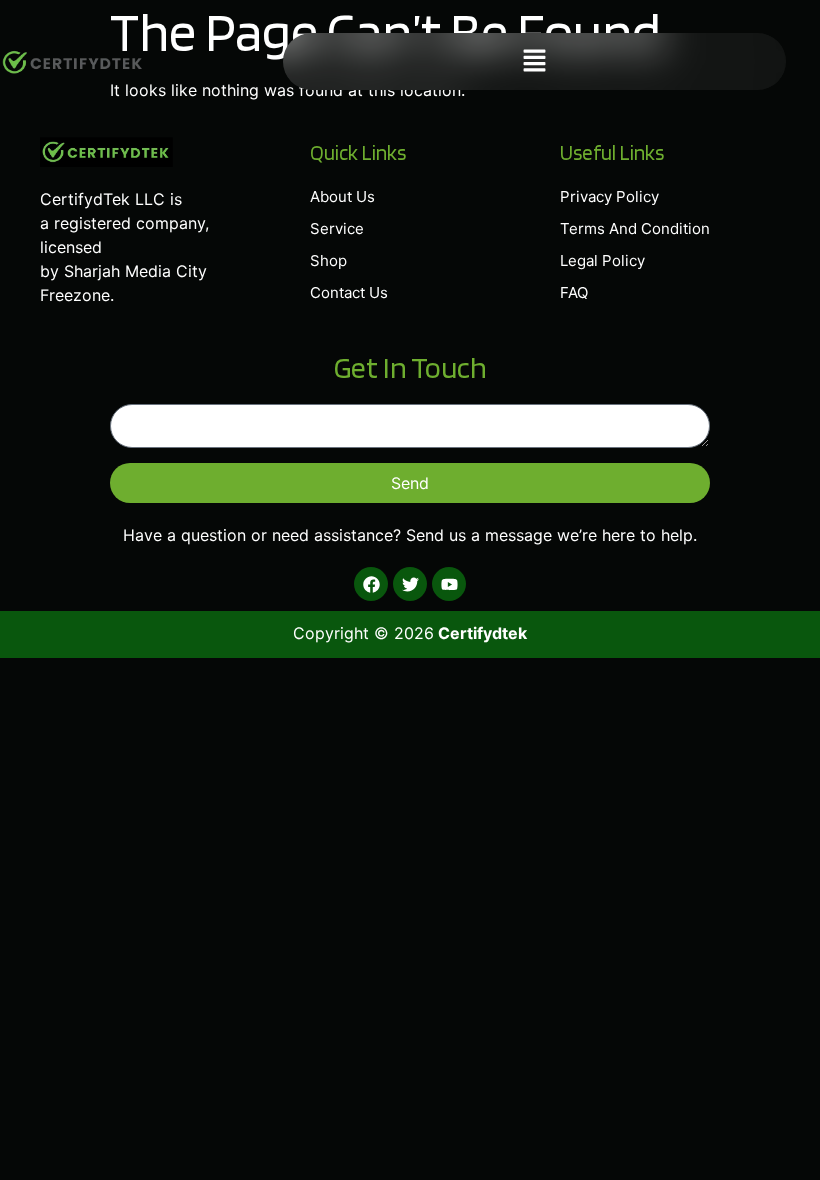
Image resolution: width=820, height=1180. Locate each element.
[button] (534, 61)
